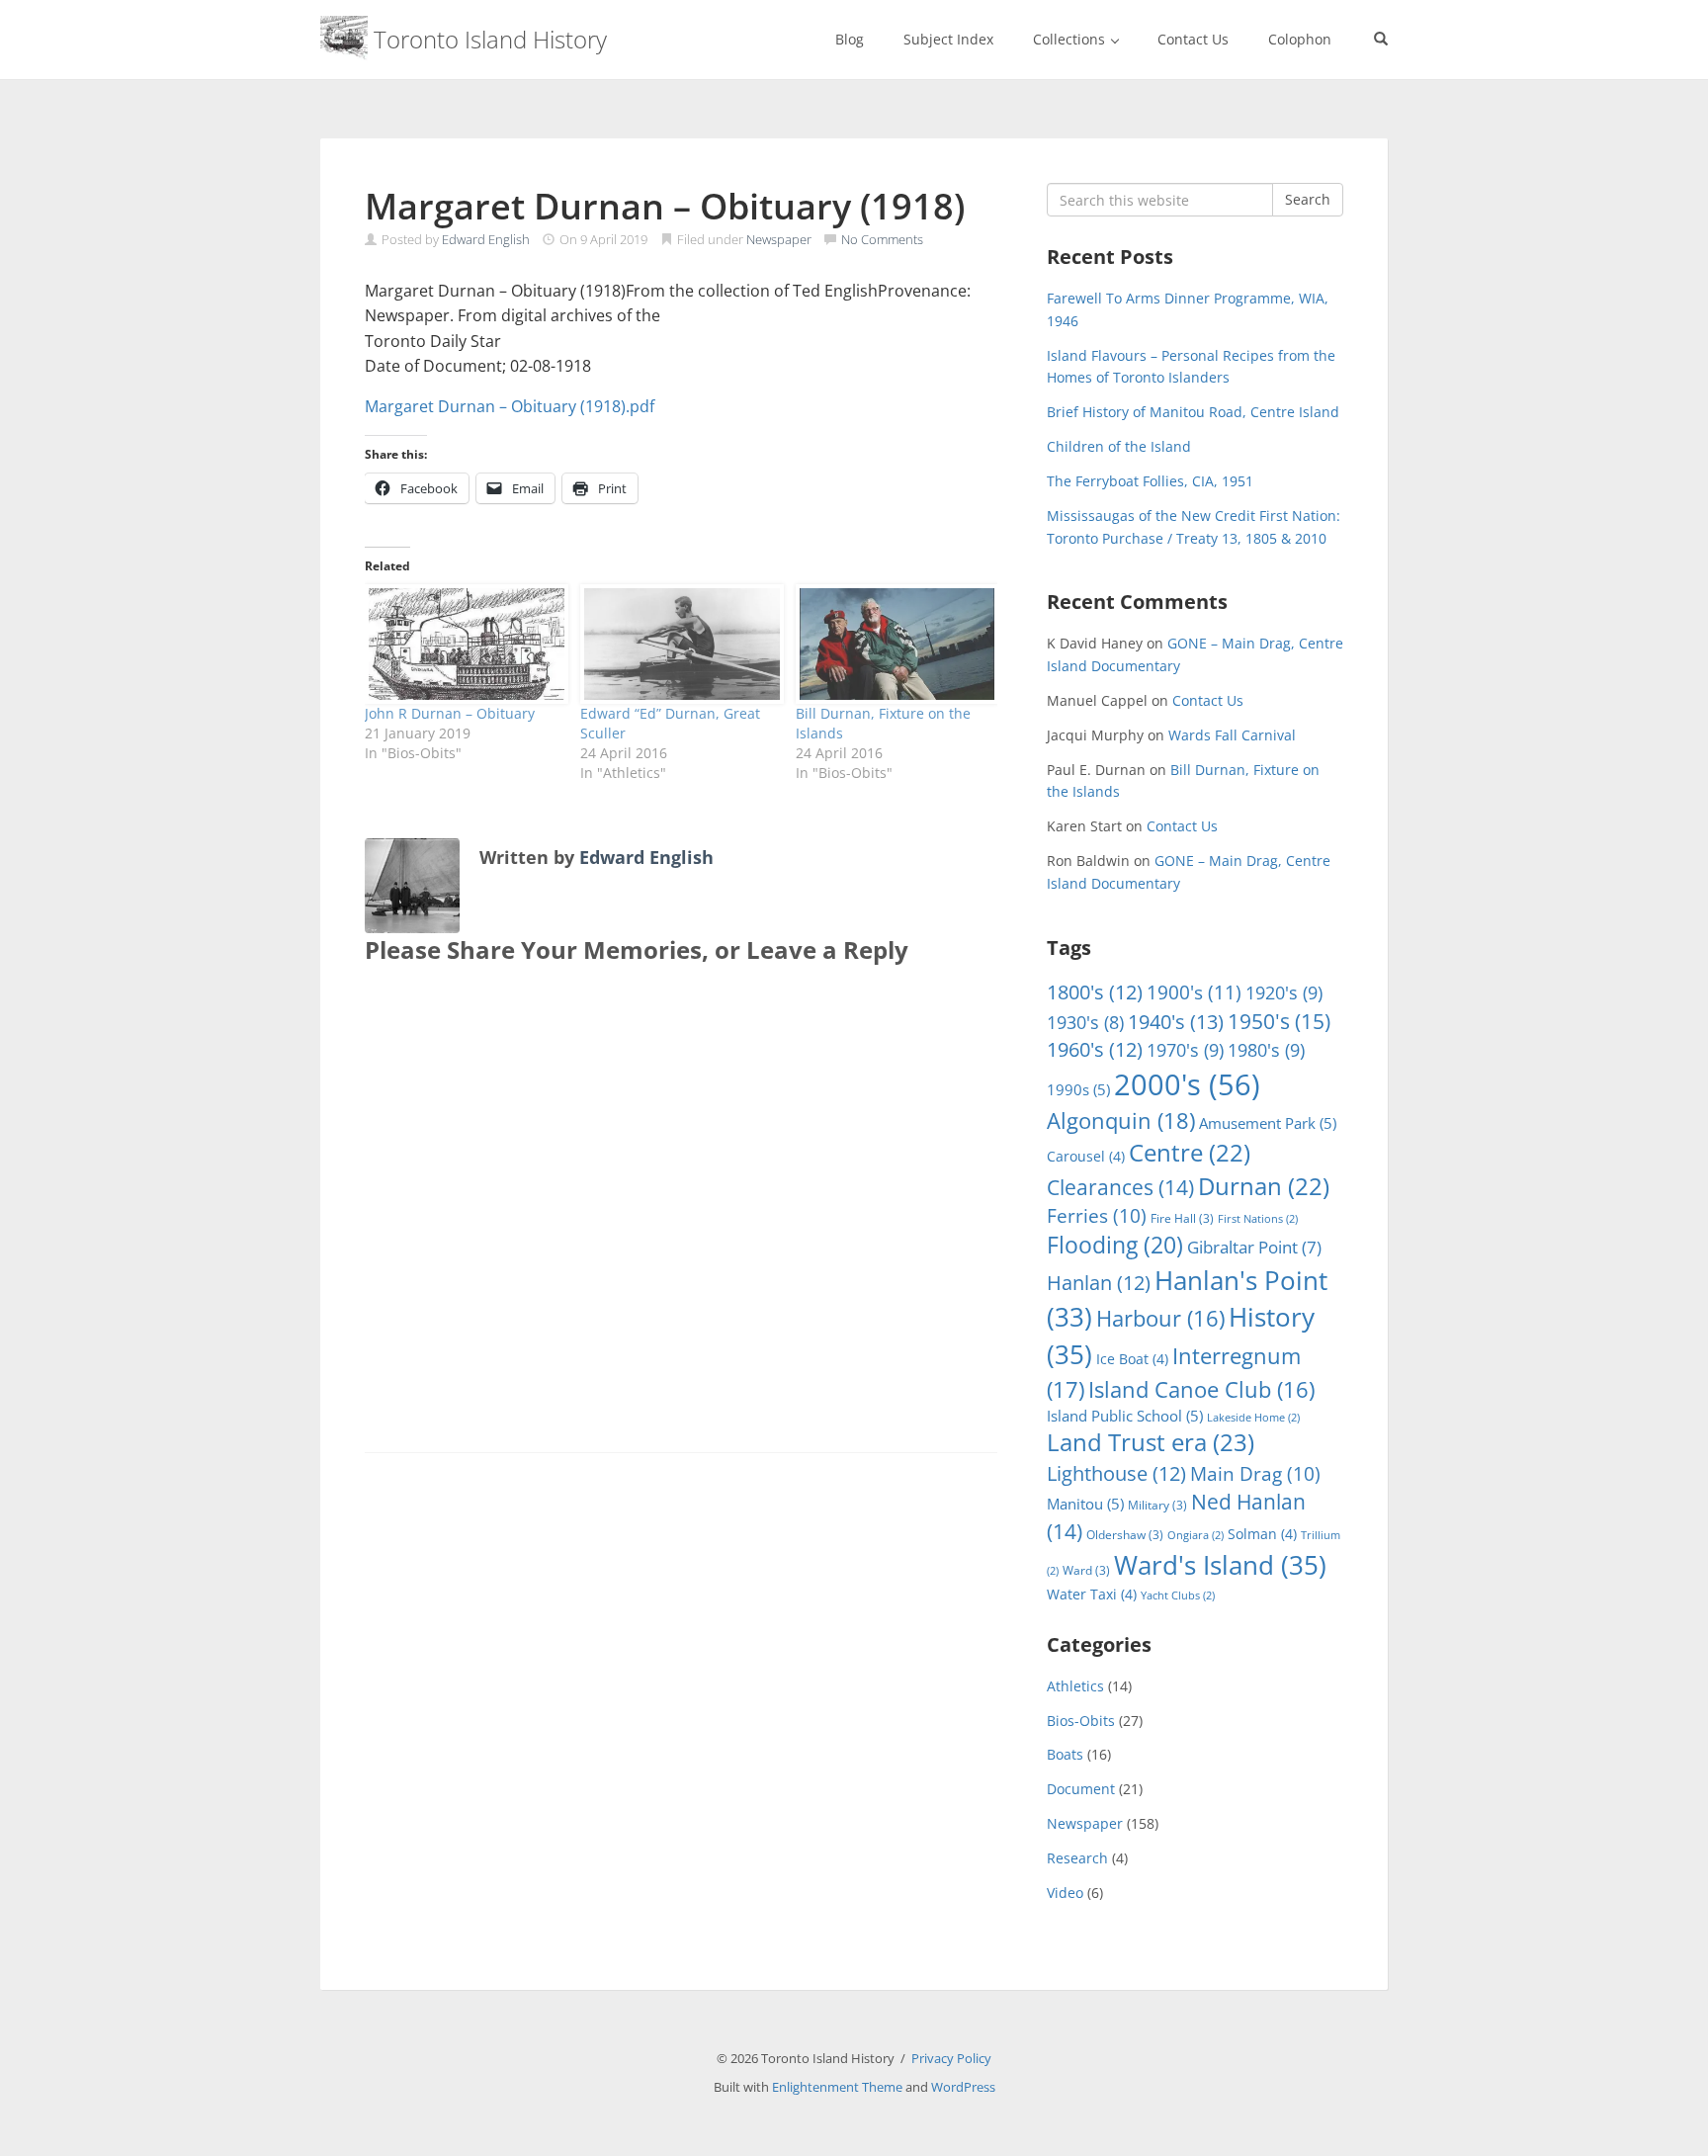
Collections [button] (1071, 39)
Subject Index (948, 39)
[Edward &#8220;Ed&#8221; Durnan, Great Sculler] (678, 644)
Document (1081, 1789)
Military (1157, 1505)
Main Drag (1255, 1474)
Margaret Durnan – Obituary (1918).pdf (510, 406)
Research (1077, 1858)
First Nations (1258, 1219)
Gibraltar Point (1254, 1247)
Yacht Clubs (1178, 1595)
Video (1065, 1893)
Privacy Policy (951, 2058)
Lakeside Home (1253, 1418)
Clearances (1120, 1187)
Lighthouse (1116, 1473)
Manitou (1085, 1504)
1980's (1266, 1049)
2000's (1187, 1084)
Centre (1190, 1153)
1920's (1284, 992)
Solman (1262, 1534)
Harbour (1160, 1318)
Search (1308, 199)
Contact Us (1193, 39)
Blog (850, 39)
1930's (1085, 1022)
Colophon (1300, 39)
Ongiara (1196, 1535)
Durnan (1264, 1186)
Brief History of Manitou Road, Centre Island (1193, 412)
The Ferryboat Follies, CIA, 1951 (1150, 481)
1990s (1078, 1089)
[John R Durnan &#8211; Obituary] (463, 644)
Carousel (1086, 1156)
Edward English (486, 239)
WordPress (963, 2087)
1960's (1095, 1049)
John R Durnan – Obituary (450, 713)
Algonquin (1121, 1121)
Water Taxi (1092, 1594)
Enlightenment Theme (837, 2087)
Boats (1065, 1754)
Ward (1086, 1570)
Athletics (1075, 1686)
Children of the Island (1119, 446)
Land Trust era (1151, 1442)
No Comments (882, 239)
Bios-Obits (1081, 1721)
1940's (1176, 1021)
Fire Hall (1182, 1218)
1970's (1185, 1049)
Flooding (1115, 1245)
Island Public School (1125, 1416)
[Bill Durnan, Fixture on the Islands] (894, 644)
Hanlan (1099, 1283)
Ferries (1097, 1216)
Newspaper (779, 239)
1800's (1095, 992)
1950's (1279, 1021)
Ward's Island (1220, 1565)
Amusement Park (1268, 1123)
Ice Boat (1132, 1359)
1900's (1194, 992)
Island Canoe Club (1201, 1389)
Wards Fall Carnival (1232, 735)
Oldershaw (1125, 1535)
